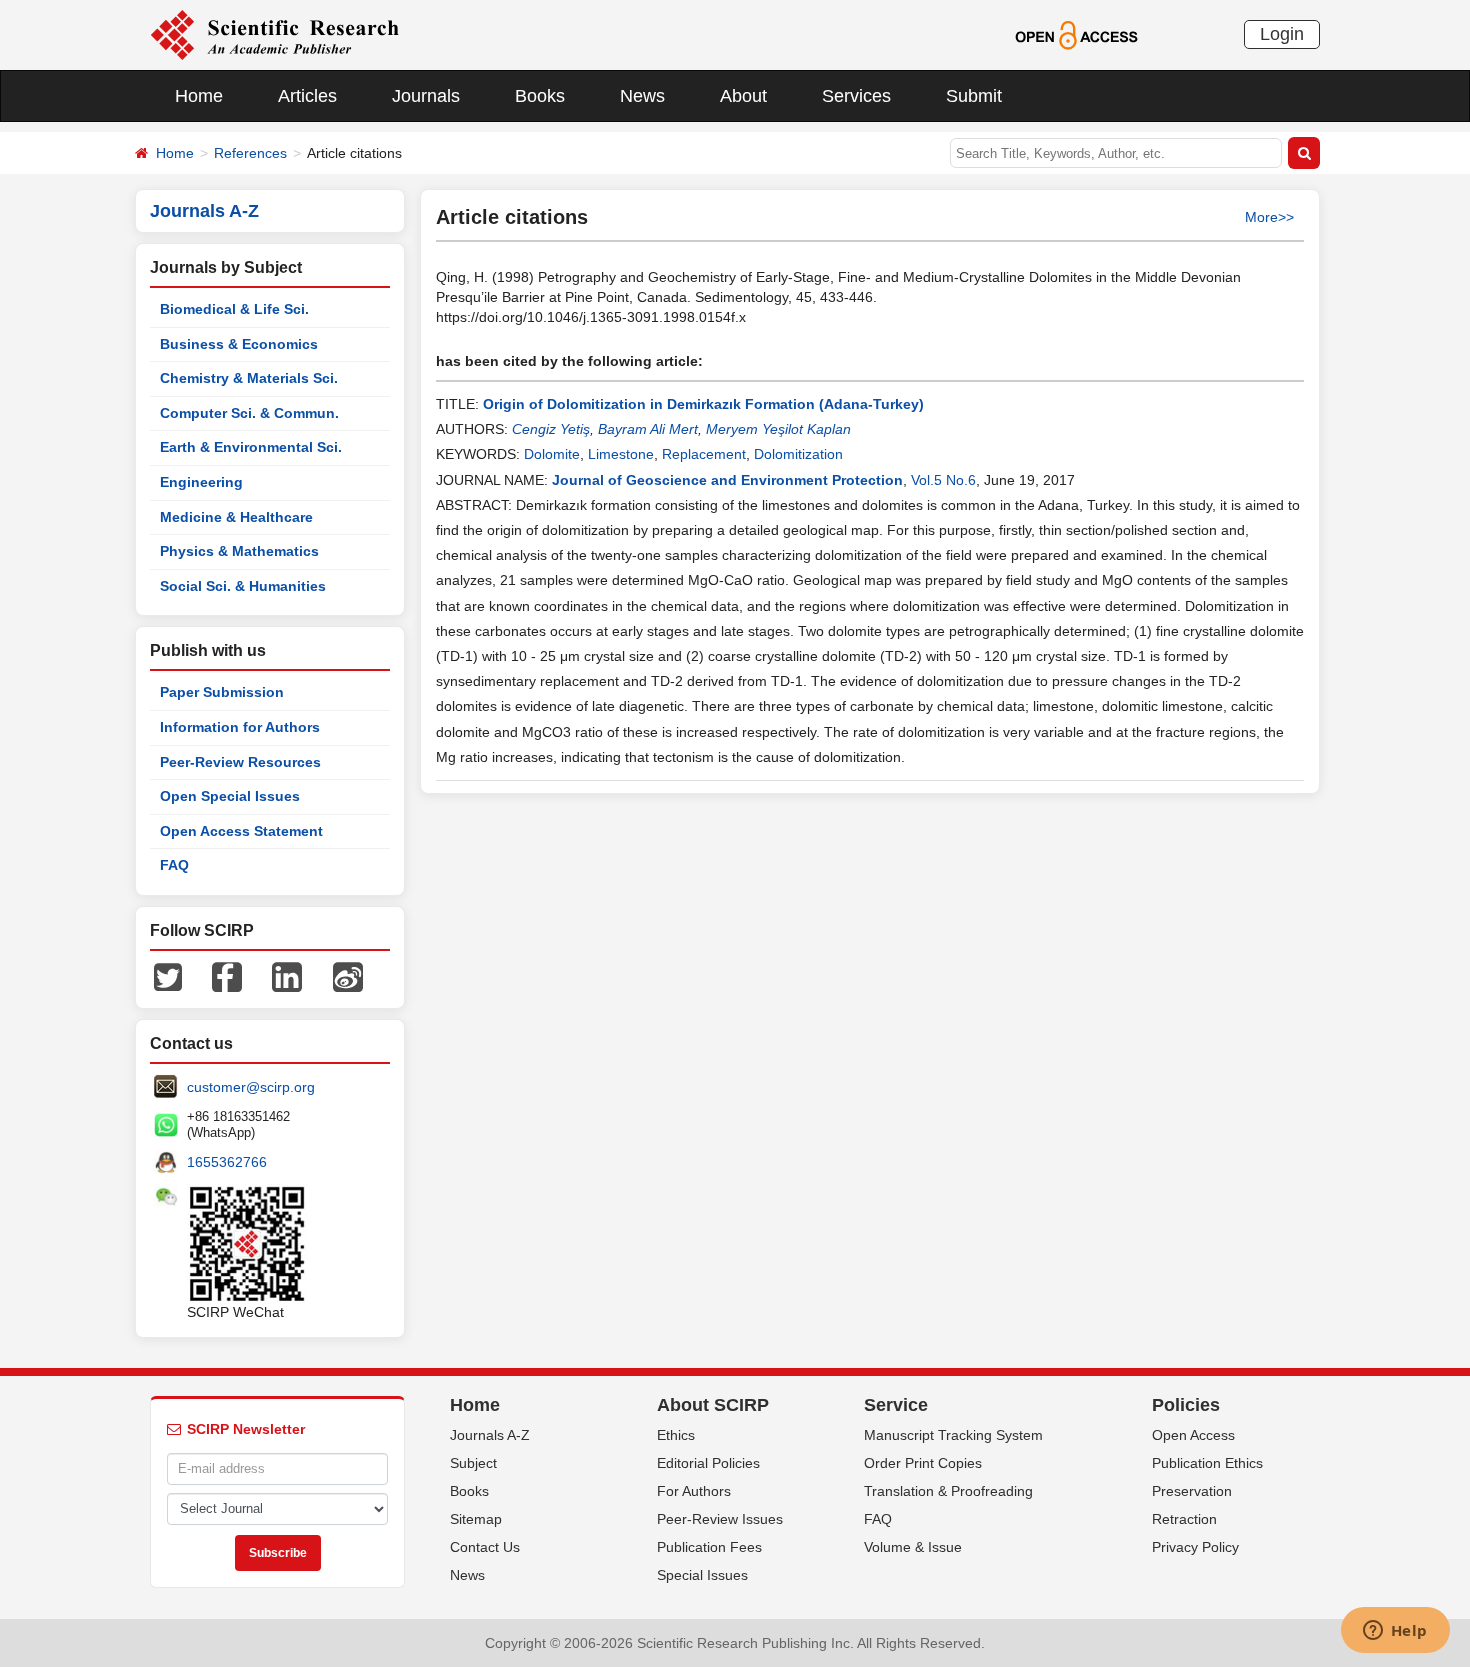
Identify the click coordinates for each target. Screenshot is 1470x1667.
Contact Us (485, 1547)
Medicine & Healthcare (236, 517)
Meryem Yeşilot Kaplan (778, 429)
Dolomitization (798, 454)
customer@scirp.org (251, 1087)
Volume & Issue (913, 1547)
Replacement (704, 454)
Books (540, 96)
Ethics (676, 1435)
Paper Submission (222, 692)
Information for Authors (240, 727)
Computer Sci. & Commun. (249, 413)
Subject (473, 1463)
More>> (1269, 217)
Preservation (1192, 1491)
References (250, 153)
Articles (307, 96)
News (642, 96)
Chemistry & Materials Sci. (249, 378)
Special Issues (702, 1575)
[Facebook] (227, 976)
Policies (1186, 1405)
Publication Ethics (1207, 1463)
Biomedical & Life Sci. (234, 309)
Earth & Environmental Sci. (251, 447)
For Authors (694, 1491)
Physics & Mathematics (239, 551)
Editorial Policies (708, 1463)
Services (856, 96)
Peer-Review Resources (240, 762)
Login (1282, 34)
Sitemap (476, 1519)
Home (199, 96)
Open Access (1193, 1435)
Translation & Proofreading (948, 1491)
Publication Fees (709, 1547)
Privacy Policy (1195, 1547)
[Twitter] (168, 976)
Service (896, 1405)
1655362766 (227, 1162)
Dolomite (552, 454)
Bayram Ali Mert (648, 429)
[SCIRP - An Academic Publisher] (274, 34)
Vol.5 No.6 (943, 480)
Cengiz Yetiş (551, 429)
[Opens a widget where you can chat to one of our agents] (1395, 1632)
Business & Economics (239, 344)
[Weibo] (348, 976)
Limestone (621, 454)
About (743, 96)
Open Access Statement (241, 831)
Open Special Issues (230, 796)
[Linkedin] (287, 976)
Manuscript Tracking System (953, 1435)
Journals (426, 96)
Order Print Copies (923, 1463)
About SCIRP (713, 1405)
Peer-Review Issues (720, 1519)
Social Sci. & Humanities (243, 586)
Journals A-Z (490, 1435)
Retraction (1184, 1519)
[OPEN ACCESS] (1076, 34)
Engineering (201, 482)
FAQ (174, 865)
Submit (974, 96)
